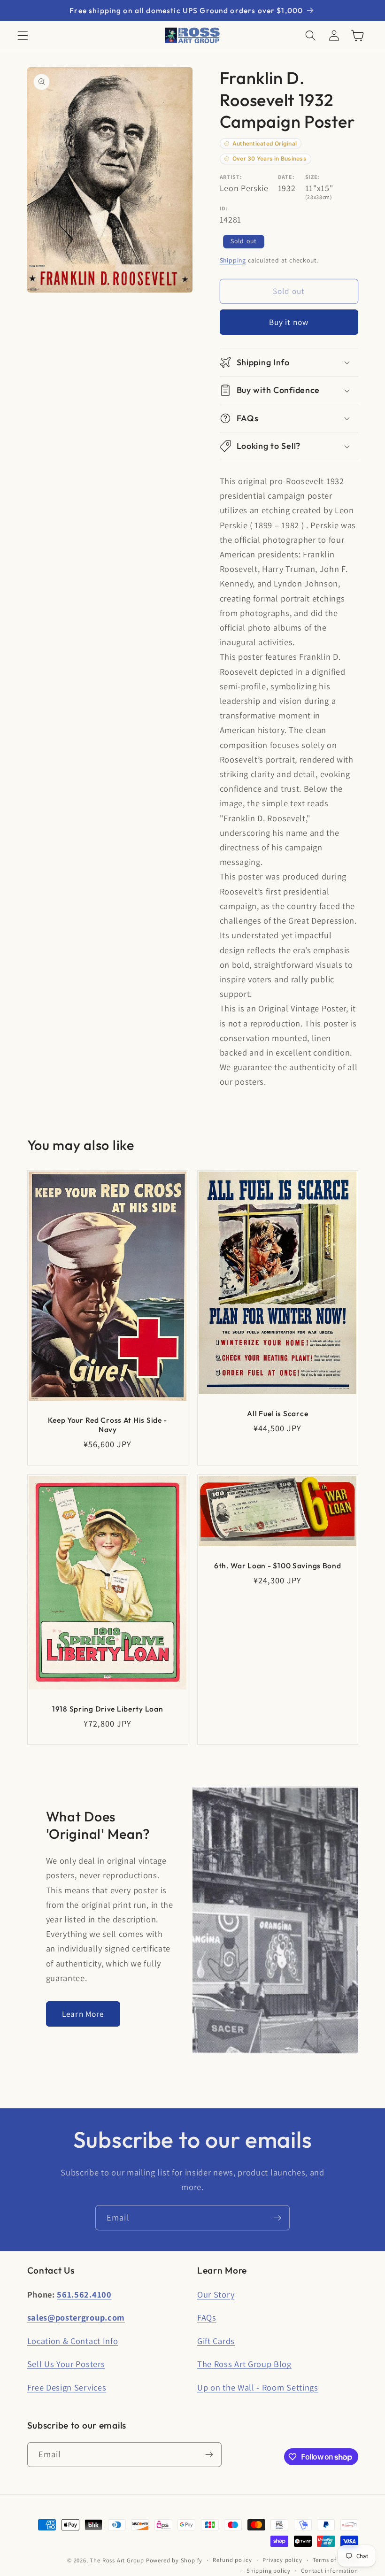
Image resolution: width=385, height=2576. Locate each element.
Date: (286, 177)
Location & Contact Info (73, 2341)
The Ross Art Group (117, 2560)
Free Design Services (67, 2387)
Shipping (233, 260)
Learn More (83, 2014)
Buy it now (289, 322)
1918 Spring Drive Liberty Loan (107, 1709)
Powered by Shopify (174, 2560)
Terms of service (335, 2560)
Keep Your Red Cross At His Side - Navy (108, 1425)
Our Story (216, 2294)
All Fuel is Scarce (277, 1413)
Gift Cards (216, 2341)
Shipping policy (269, 2571)
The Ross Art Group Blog (244, 2364)
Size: (312, 177)
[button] (23, 35)
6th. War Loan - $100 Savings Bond (278, 1566)
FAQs (207, 2317)
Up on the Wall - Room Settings (258, 2387)
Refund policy (232, 2560)
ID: (224, 208)
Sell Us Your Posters (66, 2364)
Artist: (231, 177)
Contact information (329, 2571)
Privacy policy (282, 2560)
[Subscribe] (277, 2218)
